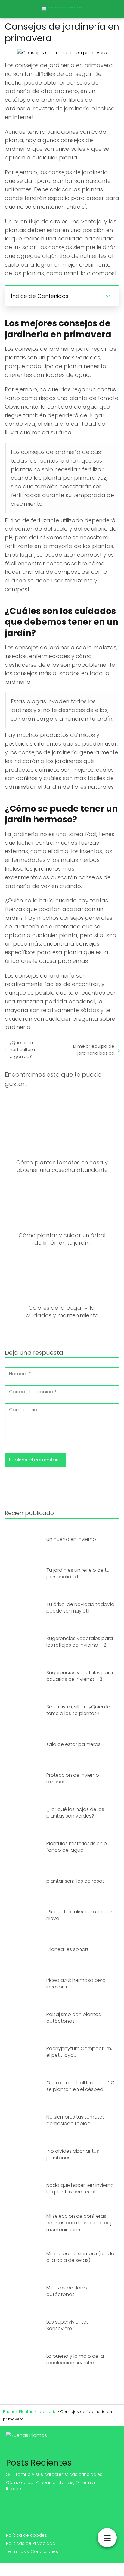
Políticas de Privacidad (31, 2543)
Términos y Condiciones (32, 2551)
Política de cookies (26, 2535)
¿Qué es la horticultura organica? (22, 1049)
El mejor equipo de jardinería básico (94, 1050)
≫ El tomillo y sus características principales (54, 2474)
